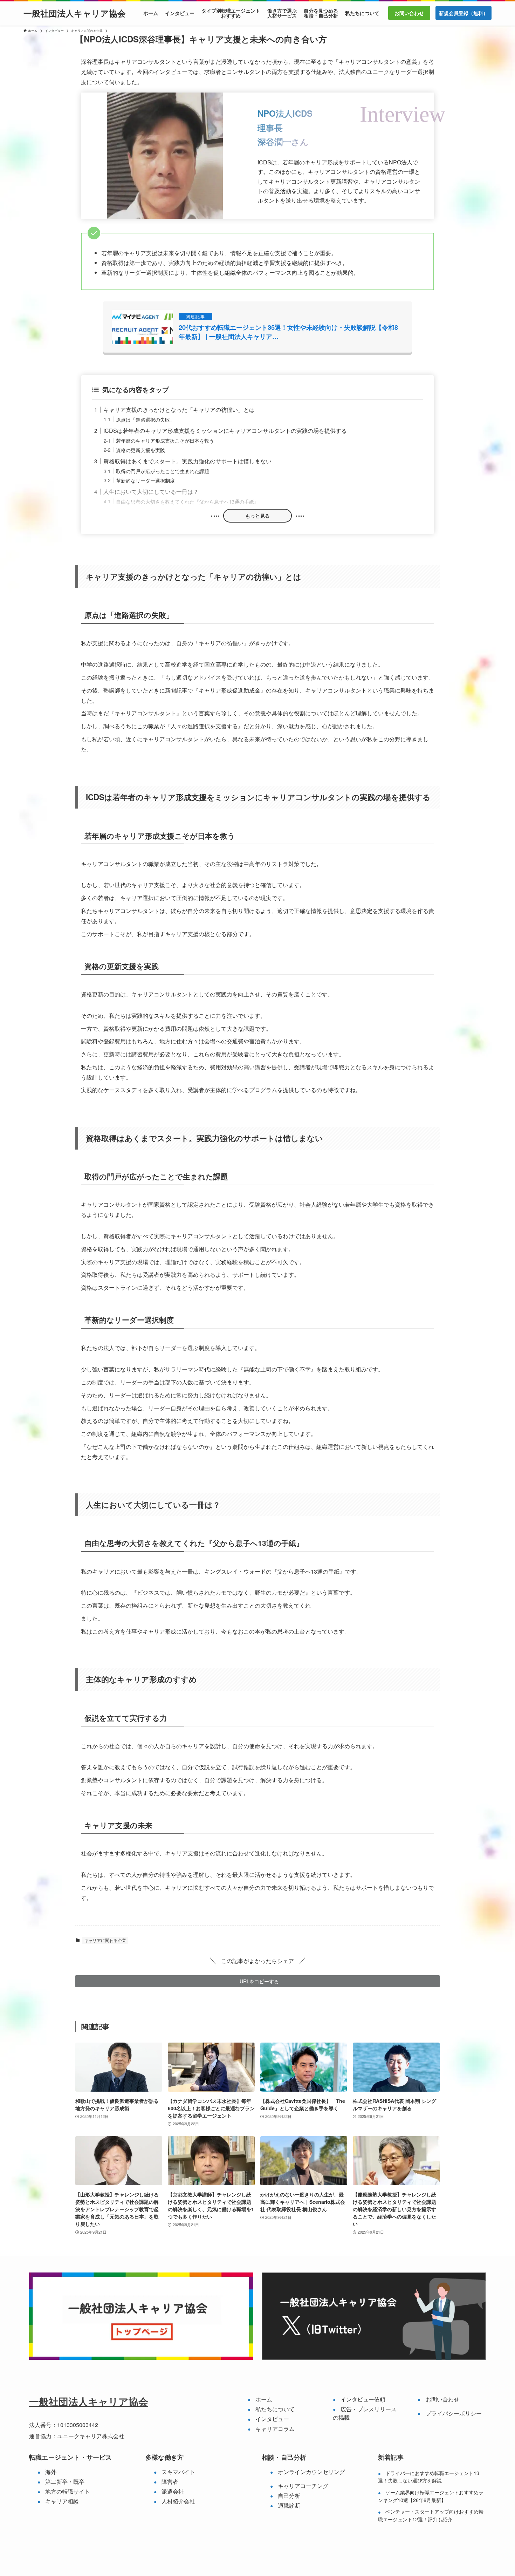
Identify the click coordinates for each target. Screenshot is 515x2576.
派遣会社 (173, 2491)
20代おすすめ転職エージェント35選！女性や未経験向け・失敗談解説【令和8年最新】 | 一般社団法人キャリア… (288, 332)
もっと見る (257, 516)
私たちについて (275, 2409)
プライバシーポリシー (454, 2413)
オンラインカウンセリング (311, 2472)
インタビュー (272, 2419)
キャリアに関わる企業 (105, 1940)
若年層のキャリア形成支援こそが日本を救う (165, 440)
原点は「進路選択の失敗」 (145, 419)
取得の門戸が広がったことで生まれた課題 (163, 471)
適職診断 (289, 2505)
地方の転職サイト (68, 2491)
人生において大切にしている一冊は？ (151, 492)
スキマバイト (178, 2472)
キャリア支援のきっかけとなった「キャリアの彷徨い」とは (179, 410)
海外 (51, 2472)
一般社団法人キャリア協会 (75, 13)
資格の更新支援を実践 (140, 450)
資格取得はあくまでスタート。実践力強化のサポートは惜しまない (187, 461)
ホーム (264, 2399)
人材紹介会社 (178, 2501)
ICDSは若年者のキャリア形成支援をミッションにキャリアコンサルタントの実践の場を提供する (225, 431)
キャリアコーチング (303, 2486)
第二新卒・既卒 (65, 2482)
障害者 (170, 2482)
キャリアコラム (275, 2429)
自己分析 (289, 2496)
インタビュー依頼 (363, 2399)
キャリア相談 (62, 2501)
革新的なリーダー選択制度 (145, 480)
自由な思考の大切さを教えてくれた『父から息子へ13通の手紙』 (187, 501)
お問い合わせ (442, 2399)
